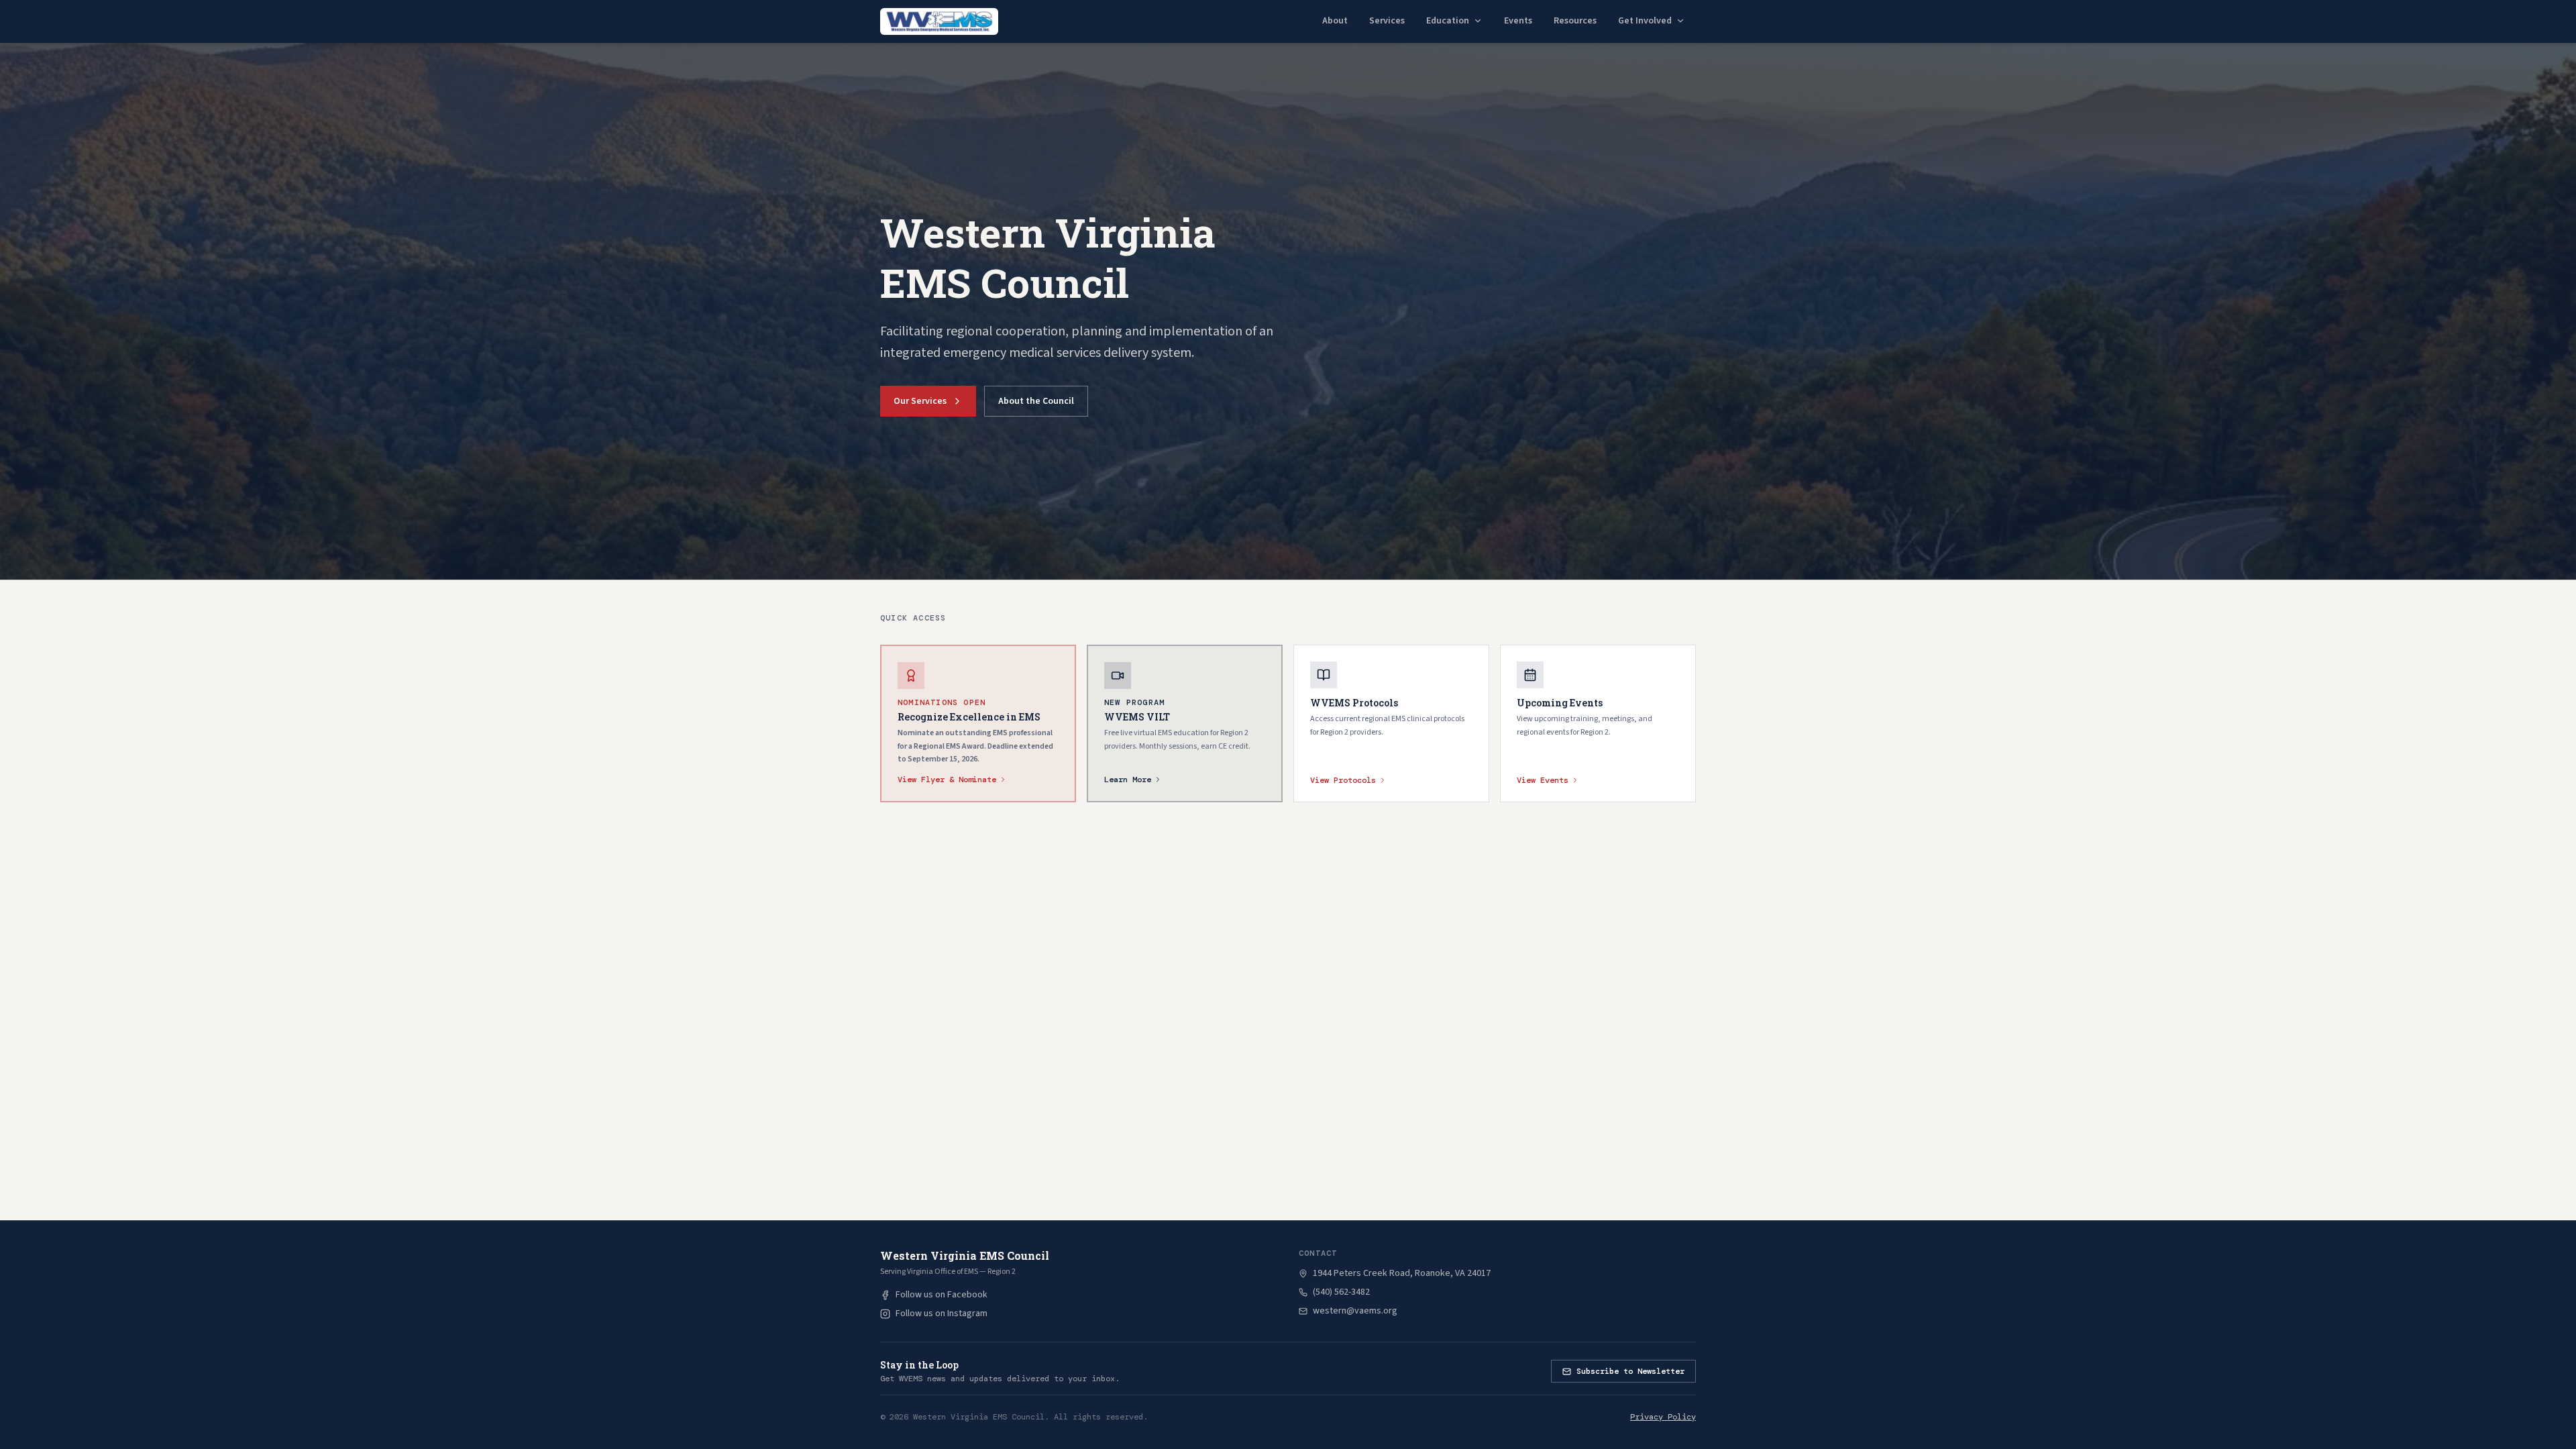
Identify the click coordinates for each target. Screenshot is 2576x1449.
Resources (1575, 21)
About (1335, 21)
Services (1387, 21)
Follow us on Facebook (942, 1295)
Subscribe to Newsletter (1630, 1371)
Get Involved (1645, 21)
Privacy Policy (1663, 1417)
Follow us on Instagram (942, 1313)
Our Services (920, 401)
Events (1518, 21)
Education (1448, 21)
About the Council (1036, 401)
